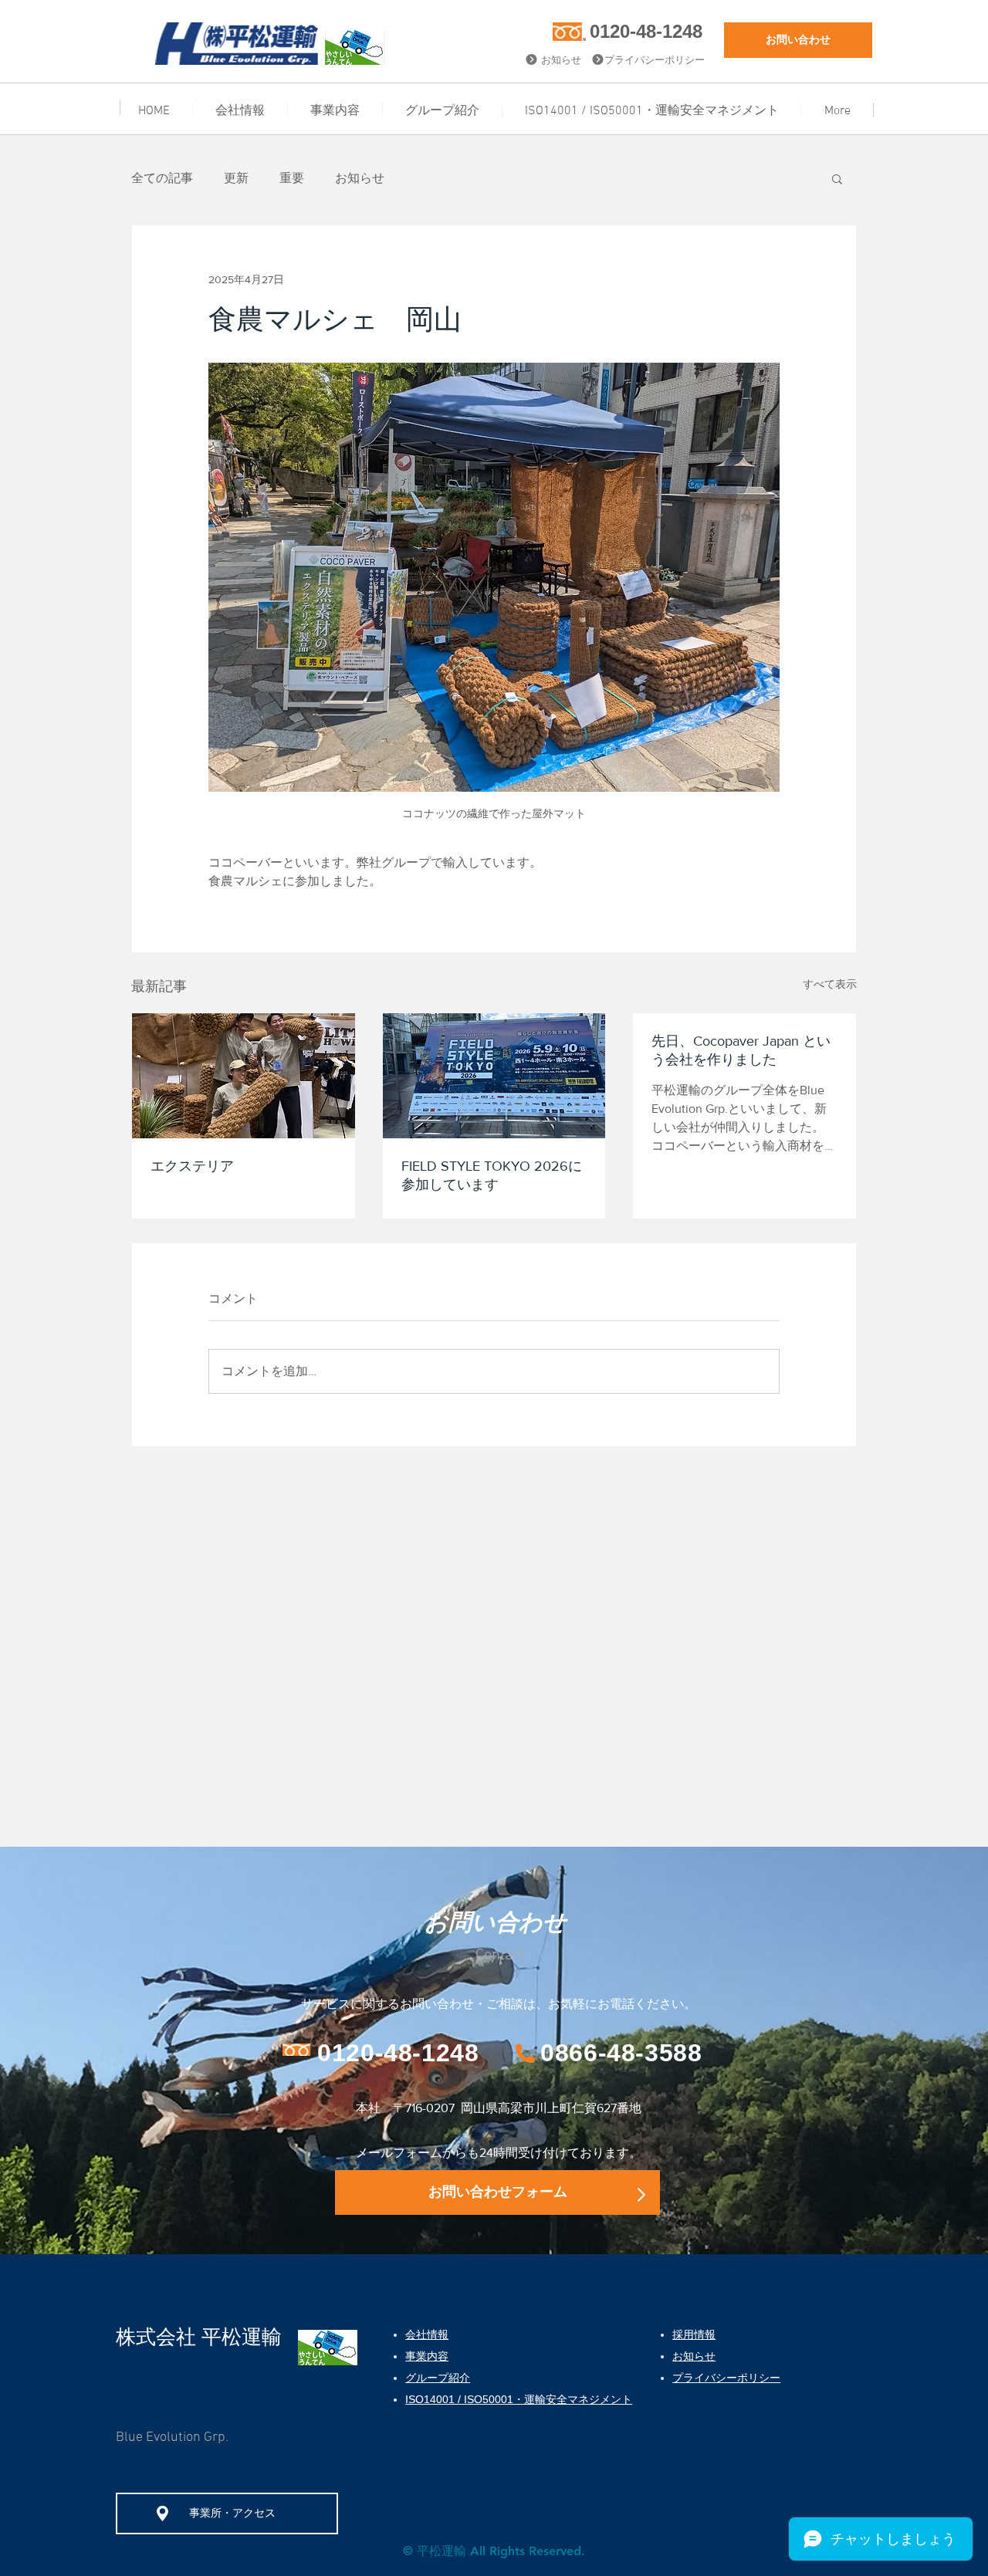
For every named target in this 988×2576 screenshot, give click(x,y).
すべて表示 (830, 984)
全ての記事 (162, 178)
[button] (837, 178)
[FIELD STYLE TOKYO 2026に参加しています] (494, 1076)
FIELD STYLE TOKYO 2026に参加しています (492, 1175)
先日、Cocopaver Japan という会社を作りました (741, 1050)
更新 (236, 178)
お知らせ (360, 178)
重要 (292, 178)
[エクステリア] (244, 1076)
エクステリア (192, 1166)
